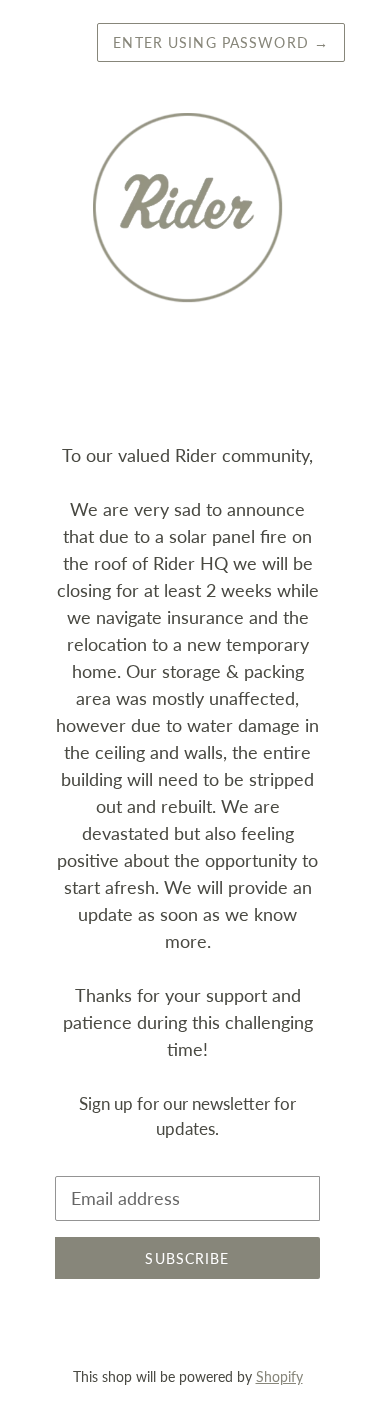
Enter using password (221, 42)
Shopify (279, 1376)
